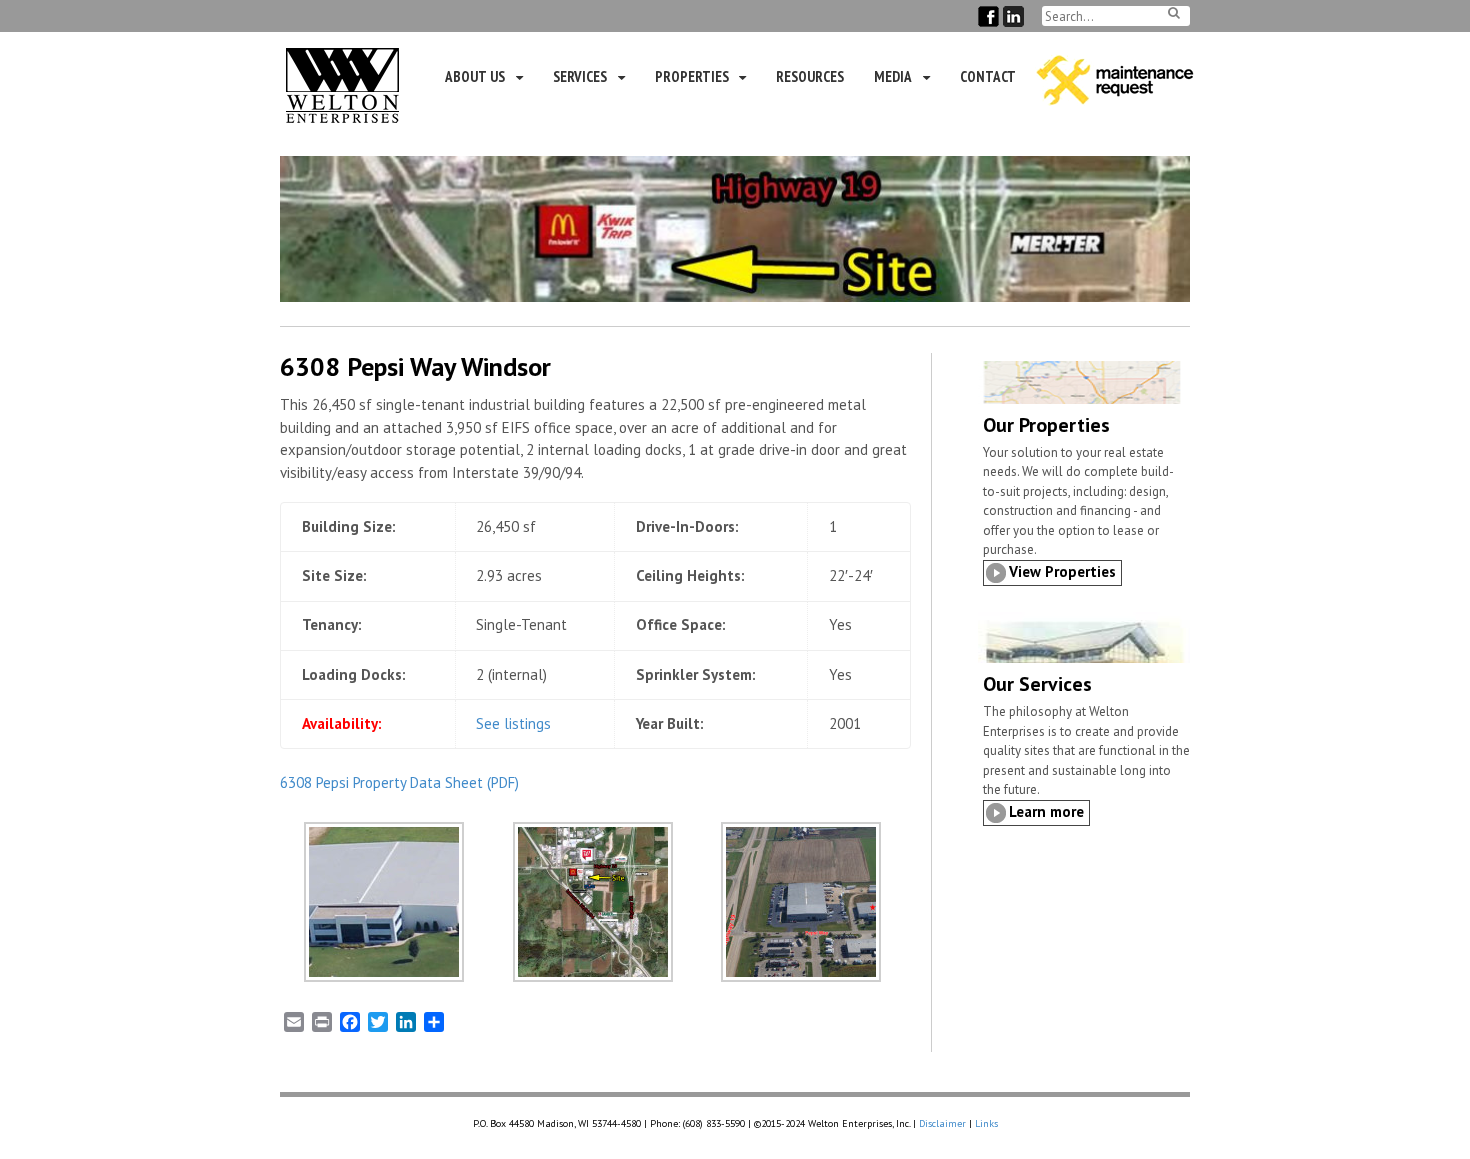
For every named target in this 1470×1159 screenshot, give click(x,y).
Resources (810, 76)
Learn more (1046, 811)
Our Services (1037, 684)
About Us (475, 76)
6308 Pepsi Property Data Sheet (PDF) (399, 782)
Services (580, 76)
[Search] (1174, 12)
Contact (988, 76)
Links (986, 1123)
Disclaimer (942, 1123)
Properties (692, 76)
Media (893, 76)
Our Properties (1046, 425)
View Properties (1062, 571)
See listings (513, 723)
